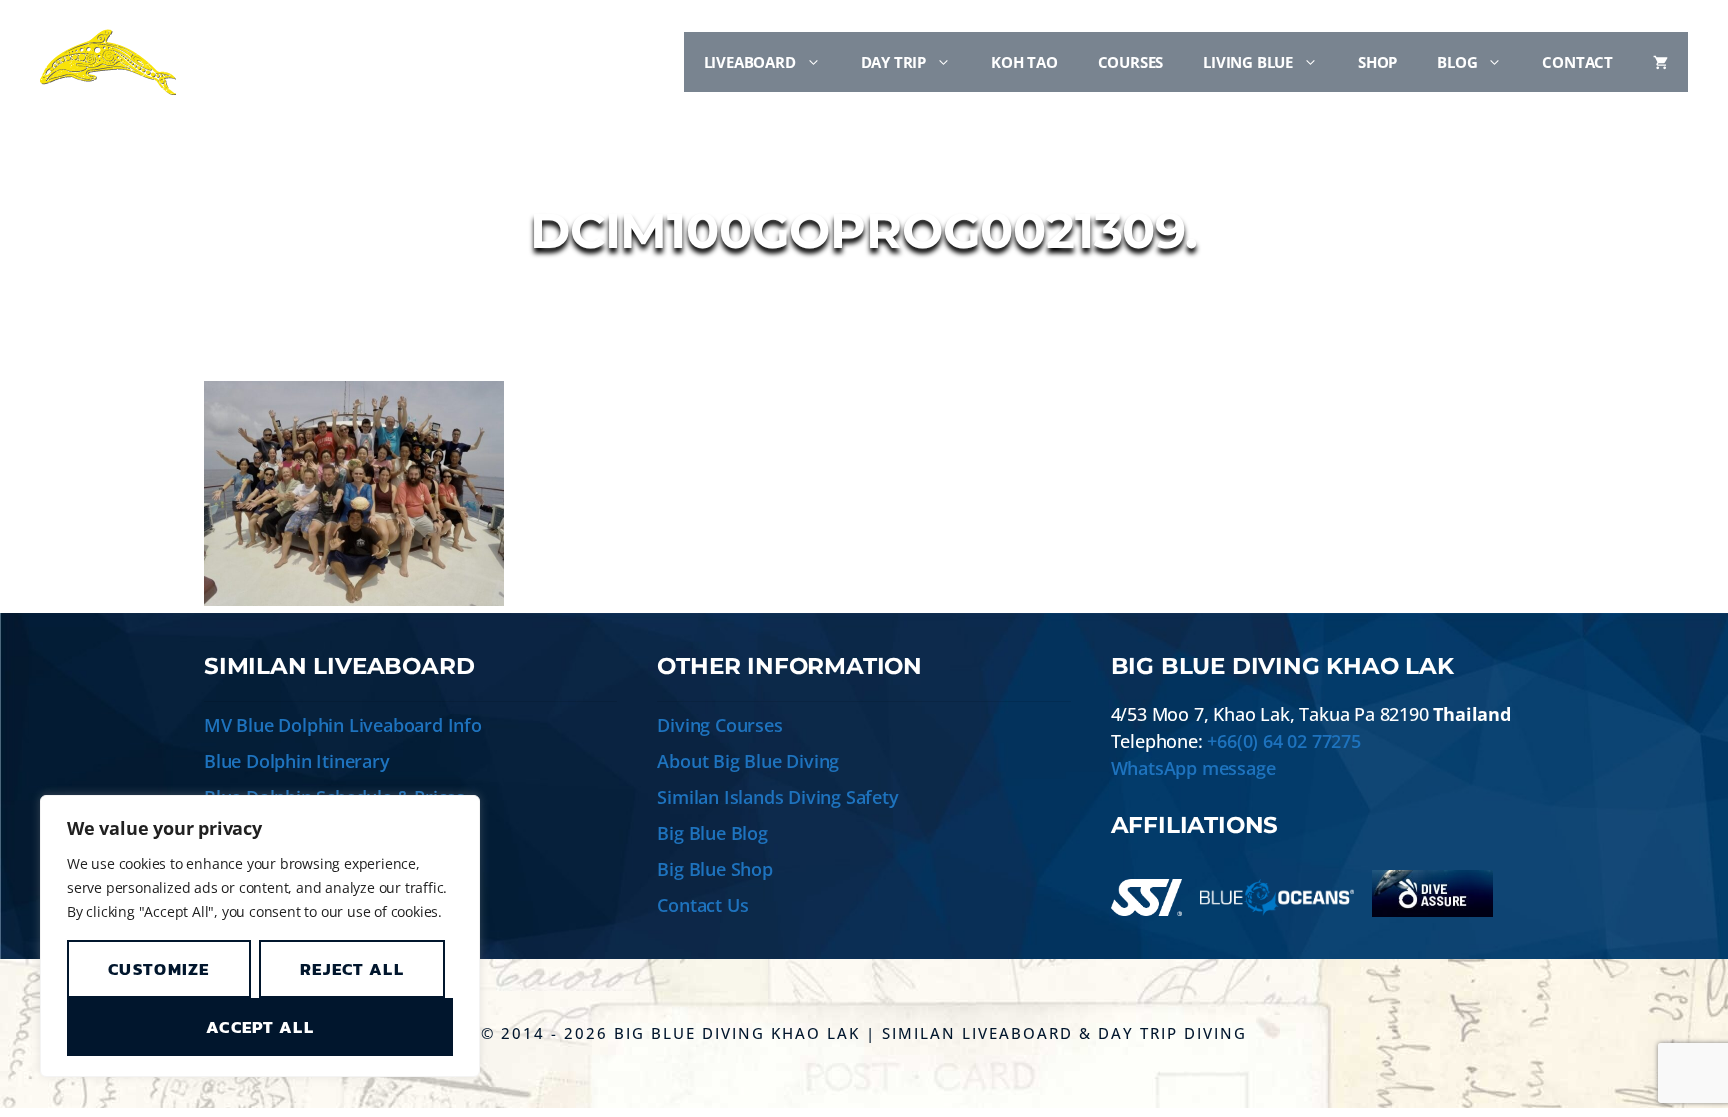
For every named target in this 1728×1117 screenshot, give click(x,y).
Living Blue (1248, 62)
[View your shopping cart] (1660, 62)
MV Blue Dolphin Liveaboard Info (343, 725)
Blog (1457, 62)
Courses (1131, 62)
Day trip (893, 62)
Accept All (260, 1027)
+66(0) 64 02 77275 (1283, 741)
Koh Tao (1024, 62)
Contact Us (702, 905)
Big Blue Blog (712, 833)
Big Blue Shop (714, 869)
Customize (159, 969)
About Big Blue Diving (748, 761)
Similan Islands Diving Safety (777, 797)
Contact (1577, 62)
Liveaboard (750, 62)
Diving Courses (719, 725)
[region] (260, 936)
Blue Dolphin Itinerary (297, 761)
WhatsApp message (1193, 768)
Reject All (352, 969)
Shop (1377, 62)
